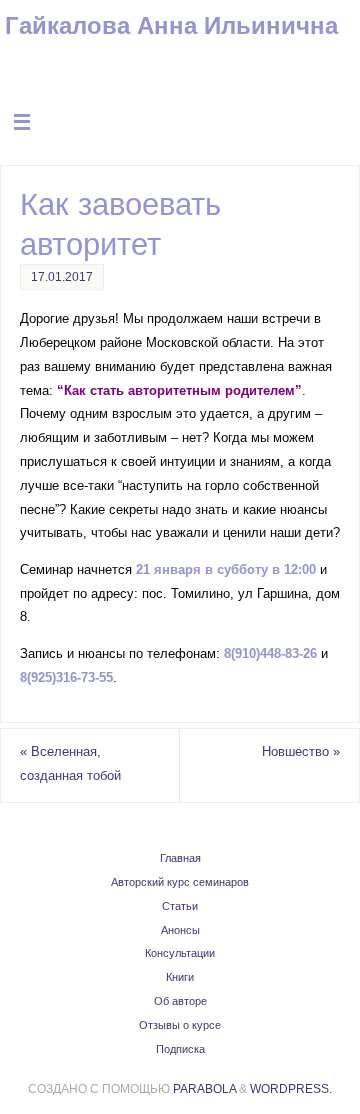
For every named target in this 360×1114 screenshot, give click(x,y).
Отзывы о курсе (180, 1025)
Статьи (180, 906)
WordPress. (291, 1089)
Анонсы (180, 930)
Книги (180, 977)
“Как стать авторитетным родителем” (179, 391)
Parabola (204, 1089)
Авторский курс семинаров (180, 882)
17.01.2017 (62, 277)
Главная (180, 858)
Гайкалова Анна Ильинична (171, 25)
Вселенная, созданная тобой (70, 764)
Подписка (180, 1049)
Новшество (301, 752)
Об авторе (180, 1001)
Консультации (180, 953)
